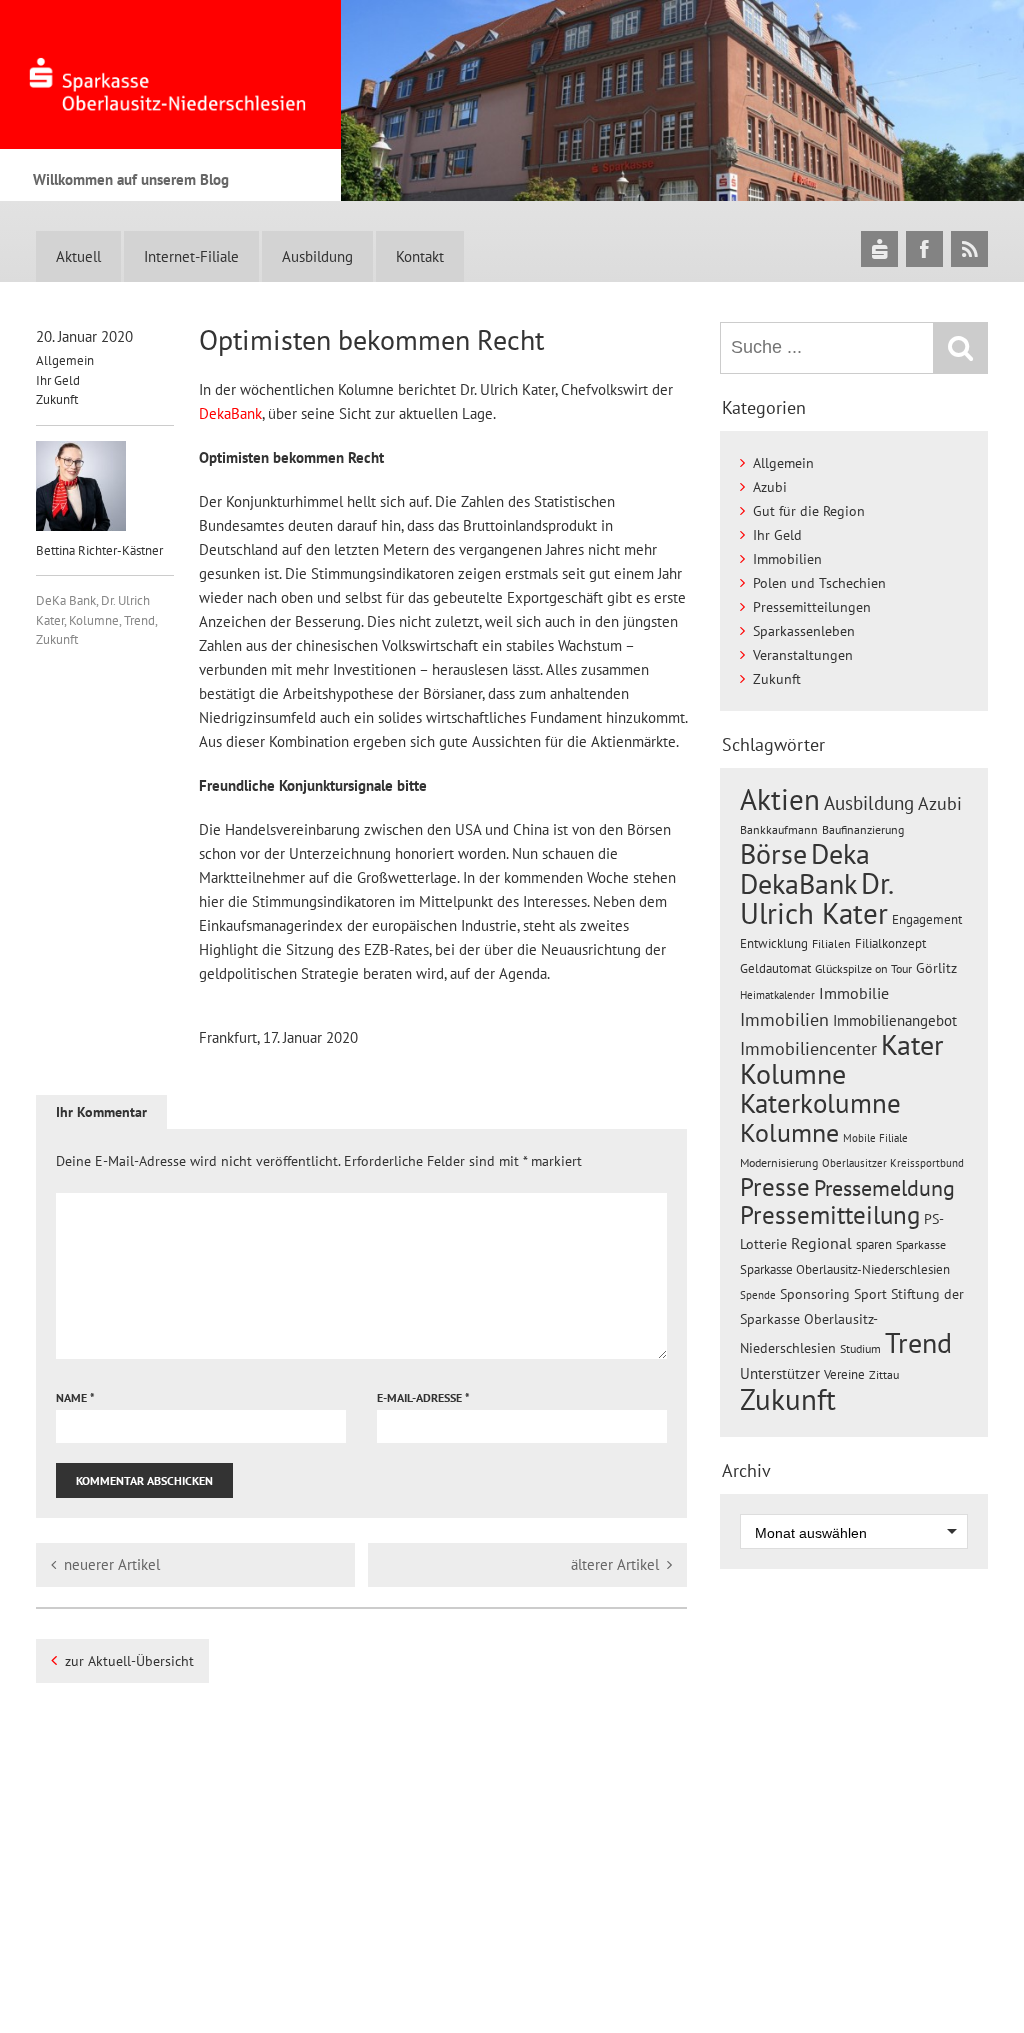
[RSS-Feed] (969, 248)
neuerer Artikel (112, 1564)
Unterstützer (780, 1373)
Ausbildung (317, 256)
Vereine (844, 1374)
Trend (139, 620)
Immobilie (854, 993)
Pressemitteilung (830, 1214)
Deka (840, 853)
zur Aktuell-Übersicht (129, 1661)
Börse (773, 853)
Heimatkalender (777, 995)
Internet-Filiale (191, 256)
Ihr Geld (58, 380)
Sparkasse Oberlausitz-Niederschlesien (845, 1269)
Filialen (831, 943)
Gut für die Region (809, 511)
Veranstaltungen (803, 655)
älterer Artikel (615, 1564)
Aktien (780, 799)
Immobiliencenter (808, 1048)
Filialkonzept (890, 943)
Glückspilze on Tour (863, 968)
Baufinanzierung (863, 829)
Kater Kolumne (842, 1059)
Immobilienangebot (895, 1020)
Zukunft (57, 399)
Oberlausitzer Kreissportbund (893, 1163)
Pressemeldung (884, 1187)
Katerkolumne (820, 1103)
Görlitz (936, 968)
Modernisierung (779, 1162)
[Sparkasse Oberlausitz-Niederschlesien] (879, 248)
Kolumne (94, 620)
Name (75, 1397)
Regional (821, 1243)
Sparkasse (921, 1244)
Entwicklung (774, 943)
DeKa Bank (66, 600)
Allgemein (65, 360)
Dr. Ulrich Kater (816, 898)
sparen (874, 1244)
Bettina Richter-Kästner (99, 550)
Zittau (884, 1374)
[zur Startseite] (170, 74)
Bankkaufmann (779, 829)
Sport (870, 1294)
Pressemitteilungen (812, 607)
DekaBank (230, 413)
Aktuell (78, 256)
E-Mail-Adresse (423, 1397)
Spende (758, 1295)
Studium (860, 1348)
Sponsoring (815, 1294)
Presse (775, 1186)
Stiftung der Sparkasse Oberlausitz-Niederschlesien (852, 1321)
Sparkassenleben (804, 631)
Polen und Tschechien (819, 583)
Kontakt (420, 256)
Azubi (770, 487)
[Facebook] (924, 248)
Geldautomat (775, 968)
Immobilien (787, 559)
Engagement (927, 919)
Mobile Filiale (875, 1138)
